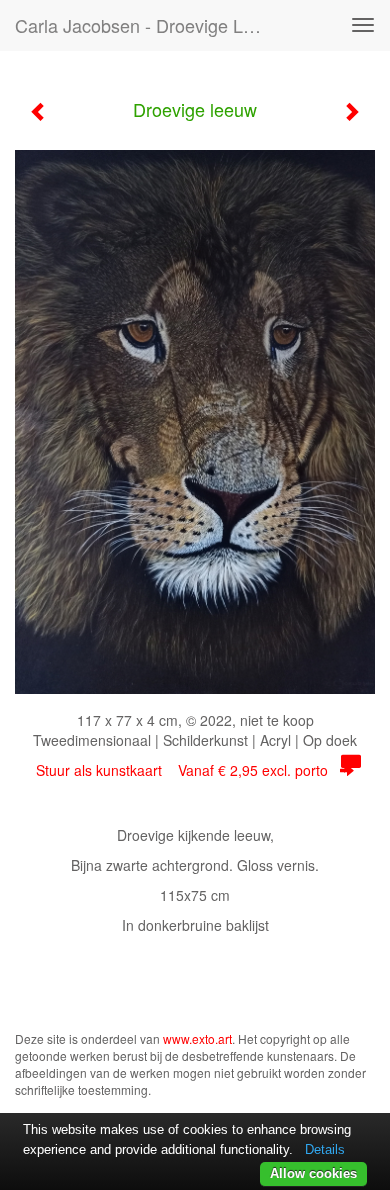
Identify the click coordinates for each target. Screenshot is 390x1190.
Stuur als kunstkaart (182, 770)
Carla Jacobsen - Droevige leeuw (149, 25)
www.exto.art (197, 1038)
